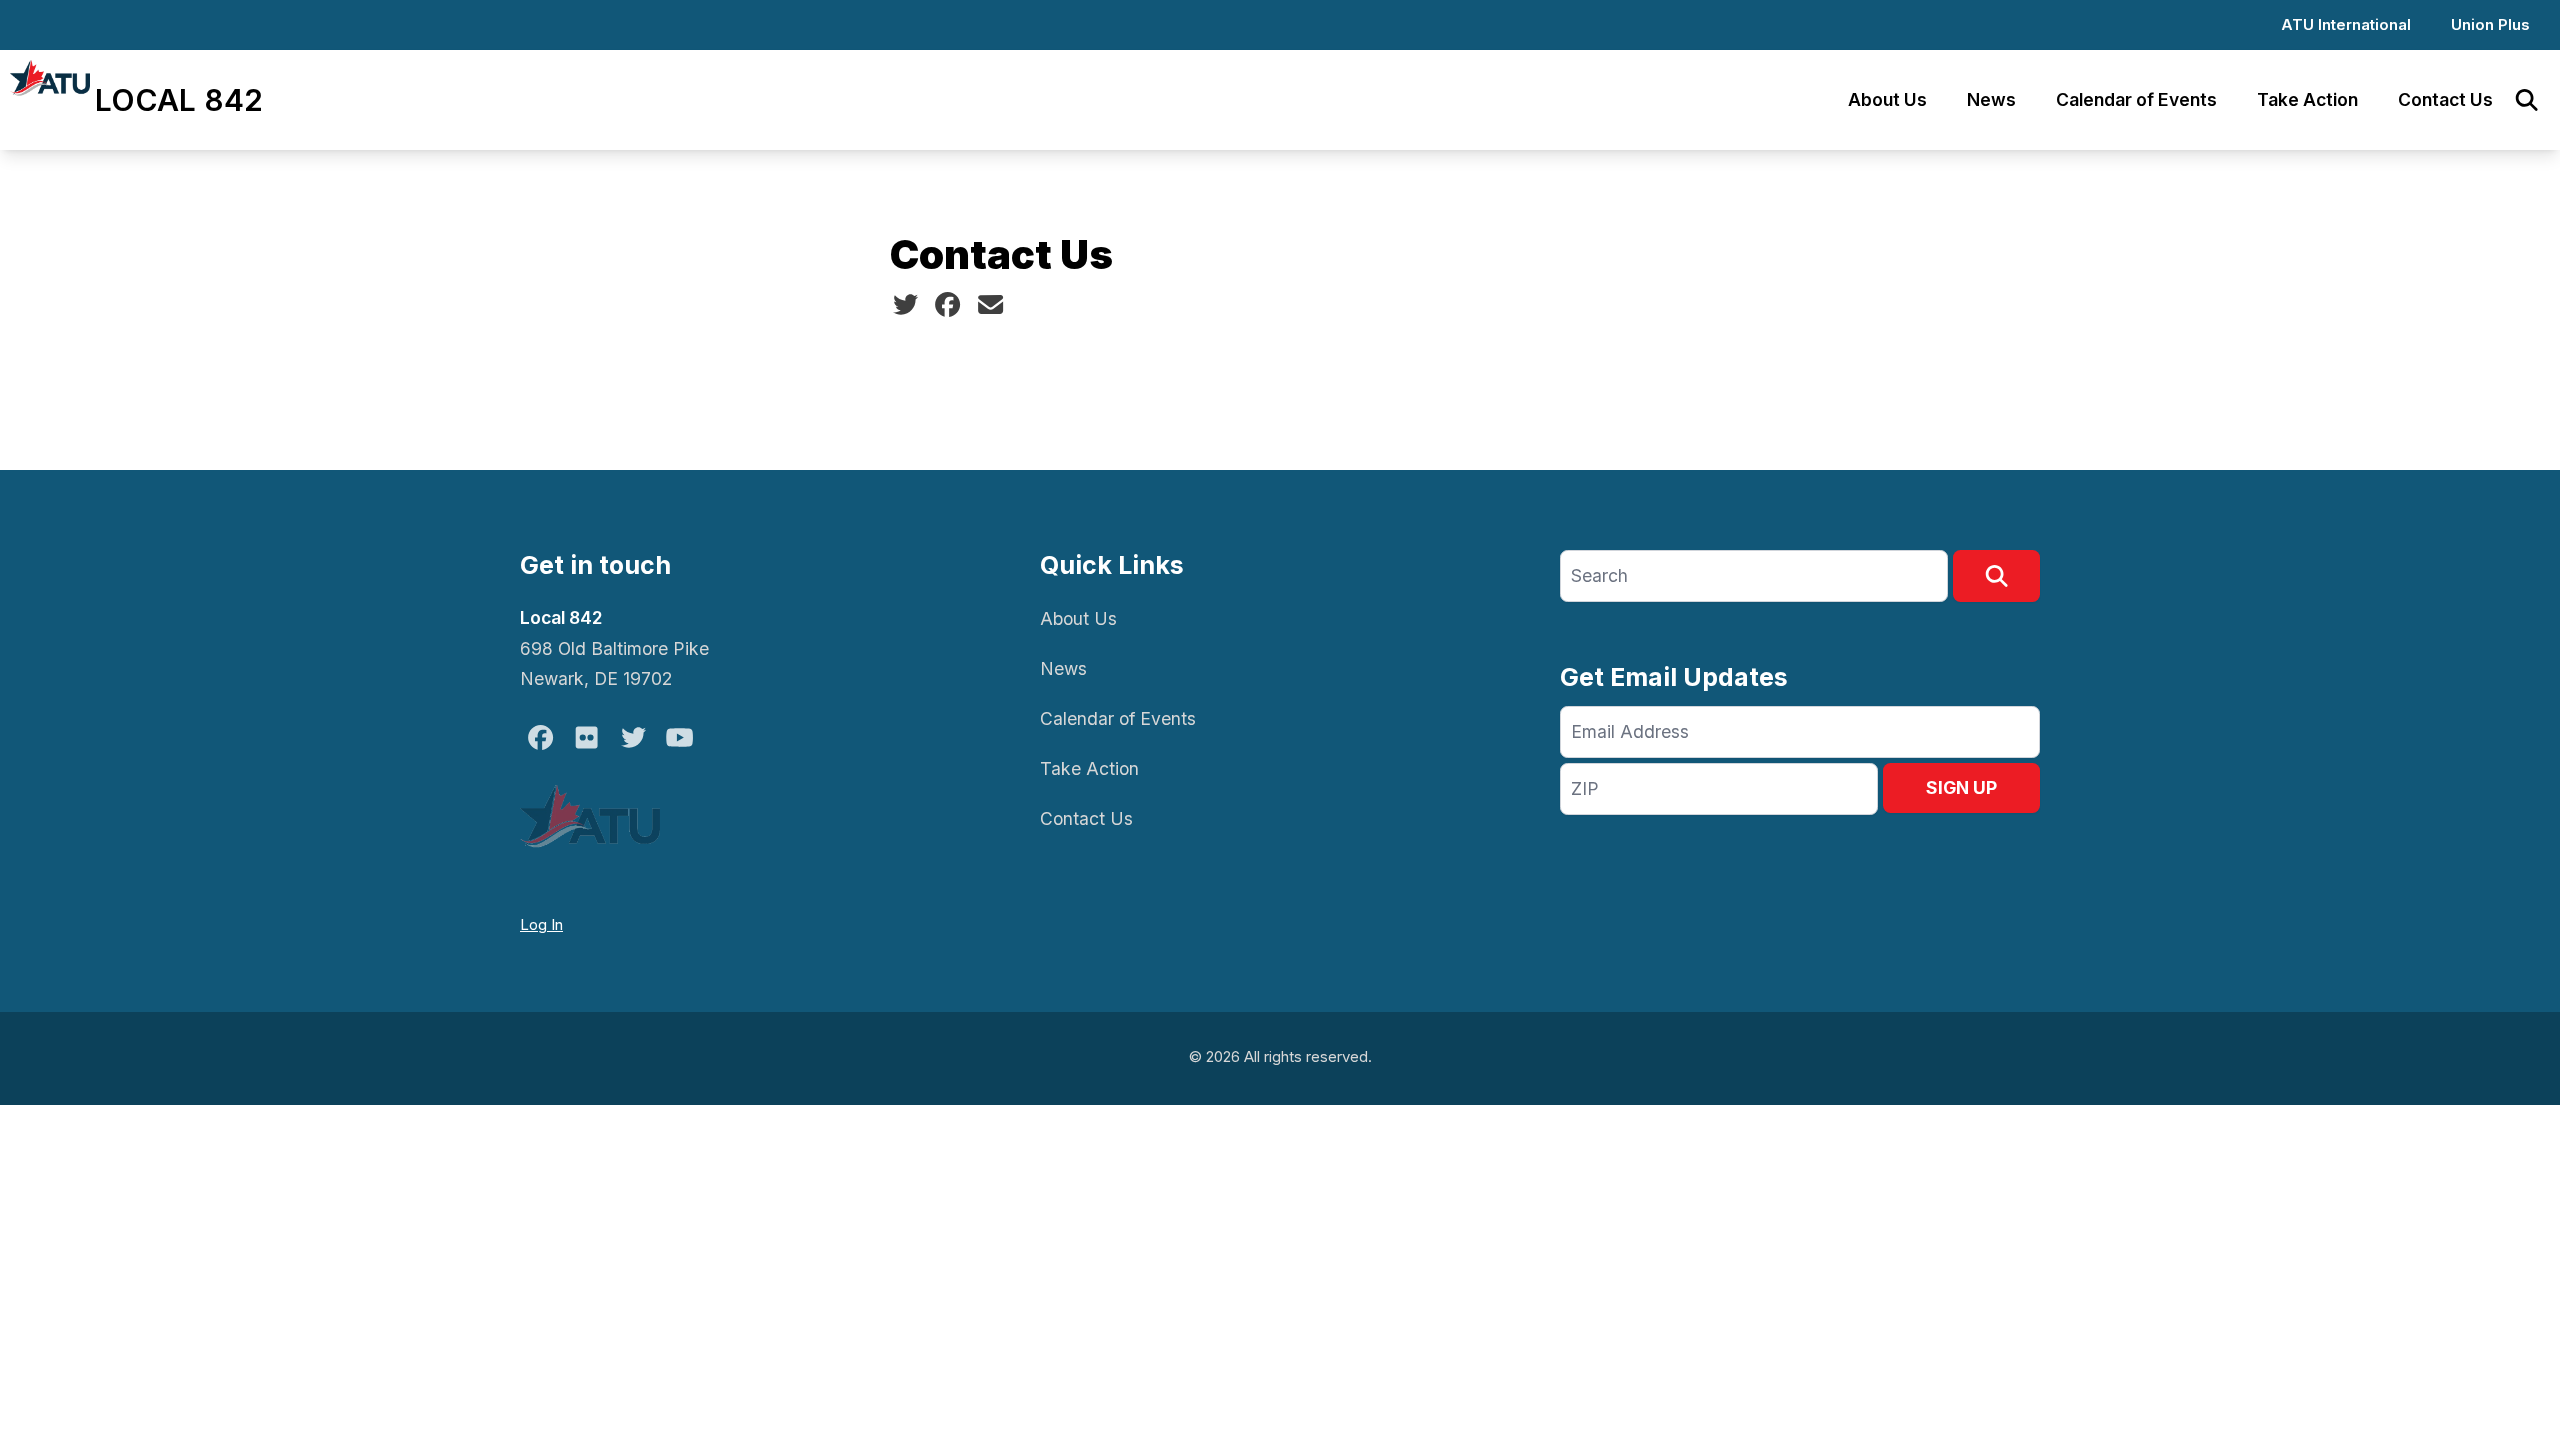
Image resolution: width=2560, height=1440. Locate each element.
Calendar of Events (2136, 99)
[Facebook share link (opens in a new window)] (947, 305)
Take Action (2307, 99)
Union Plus (2490, 24)
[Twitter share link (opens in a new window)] (905, 305)
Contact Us (2445, 99)
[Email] (990, 305)
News (1991, 99)
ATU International (2346, 24)
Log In (541, 924)
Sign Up (1961, 787)
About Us (1887, 99)
